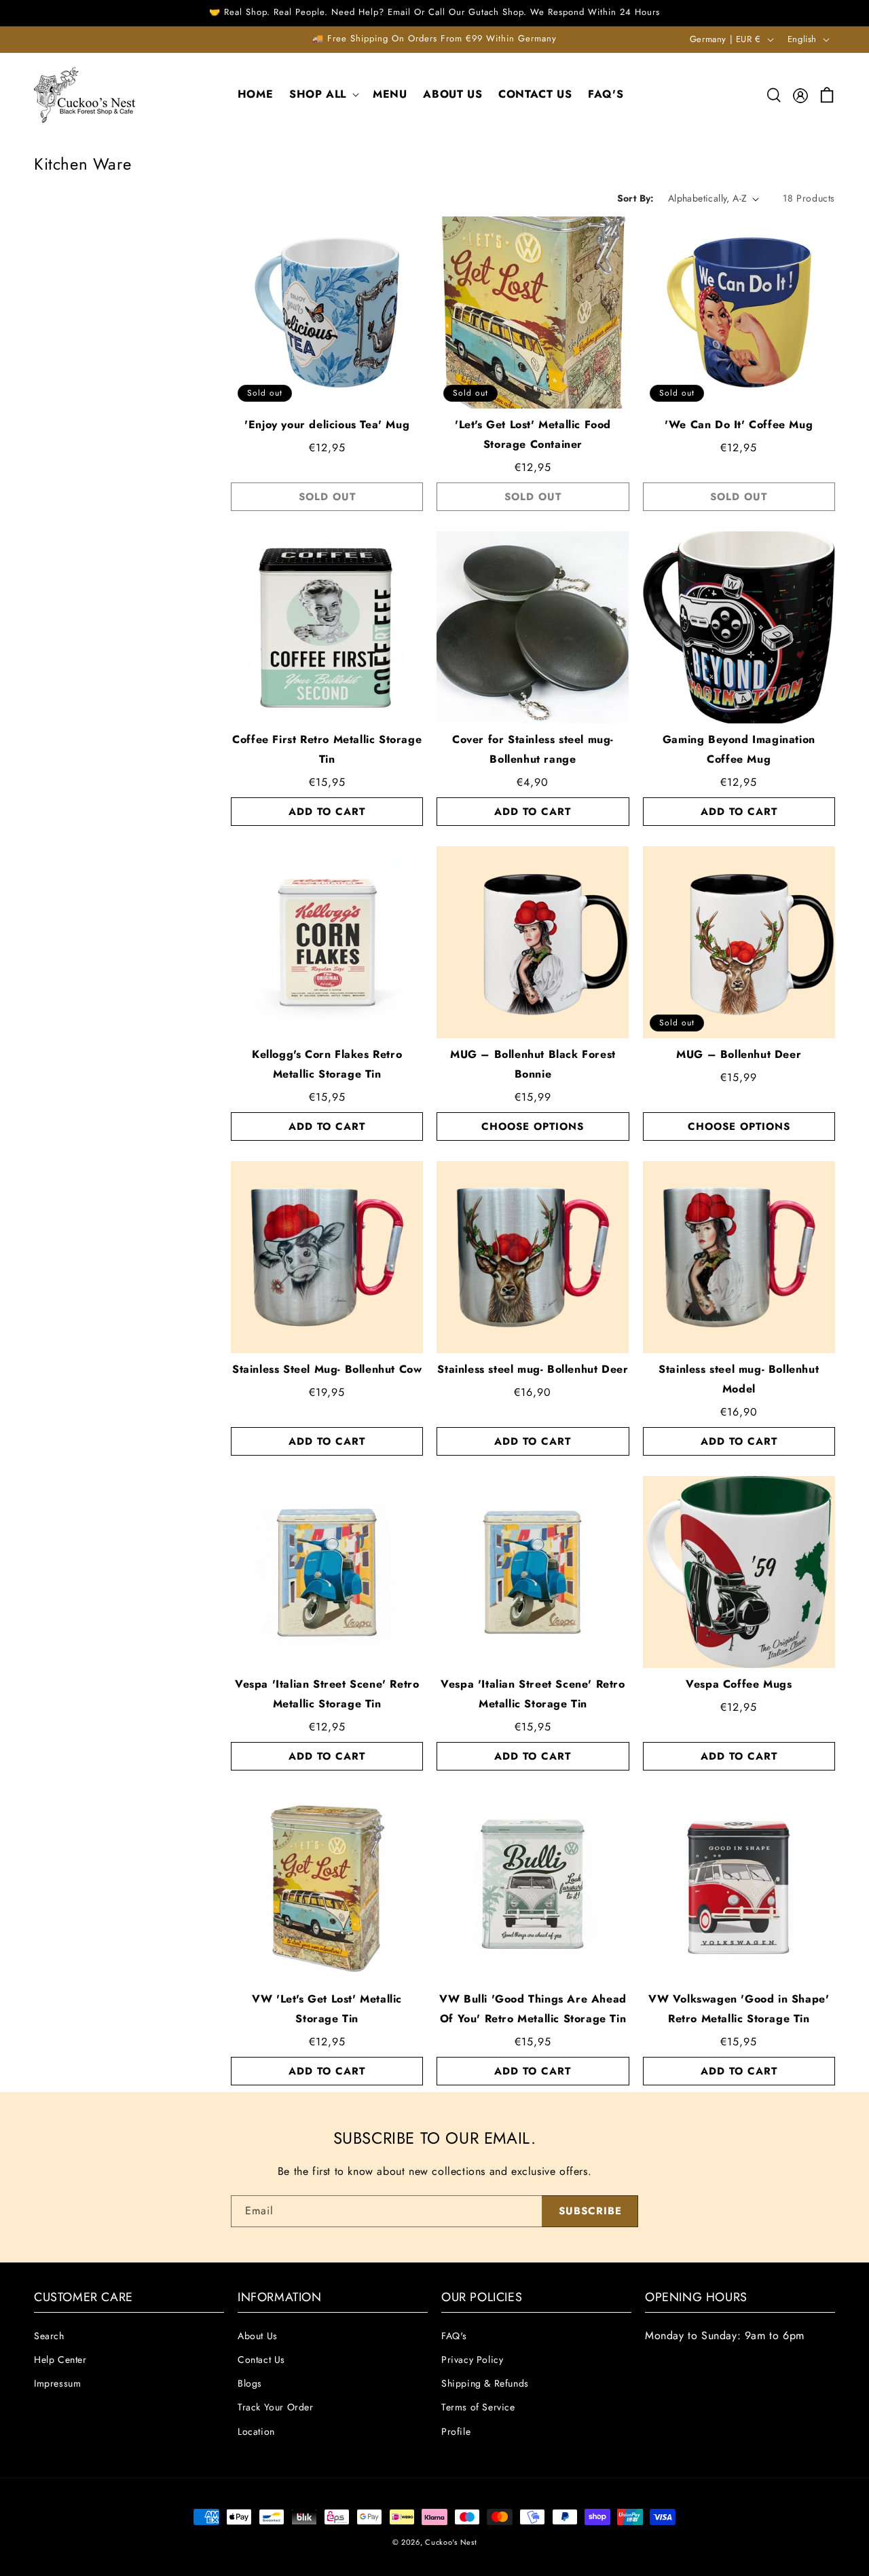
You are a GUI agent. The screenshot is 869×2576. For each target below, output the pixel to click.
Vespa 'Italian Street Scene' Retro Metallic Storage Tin (327, 1694)
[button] (323, 95)
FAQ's (454, 2336)
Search (49, 2336)
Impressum (57, 2383)
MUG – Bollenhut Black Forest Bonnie (533, 1064)
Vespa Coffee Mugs (739, 1684)
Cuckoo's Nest (451, 2542)
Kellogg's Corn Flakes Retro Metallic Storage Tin (327, 1064)
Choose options (533, 1126)
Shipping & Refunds (485, 2383)
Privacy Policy (472, 2360)
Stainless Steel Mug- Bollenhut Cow (327, 1369)
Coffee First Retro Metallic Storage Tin (327, 749)
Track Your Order (276, 2407)
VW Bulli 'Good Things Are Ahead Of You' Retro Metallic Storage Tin (533, 2009)
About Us (258, 2336)
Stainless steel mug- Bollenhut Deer (533, 1369)
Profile (456, 2431)
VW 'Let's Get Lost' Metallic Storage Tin (327, 2009)
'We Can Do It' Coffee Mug (739, 424)
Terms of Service (478, 2407)
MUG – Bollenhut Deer (739, 1054)
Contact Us (261, 2360)
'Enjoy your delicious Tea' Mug (327, 424)
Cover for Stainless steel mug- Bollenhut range (533, 749)
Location (256, 2431)
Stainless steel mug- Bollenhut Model (739, 1379)
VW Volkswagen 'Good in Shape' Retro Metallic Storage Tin (739, 2009)
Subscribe (590, 2211)
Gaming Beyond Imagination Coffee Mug (739, 749)
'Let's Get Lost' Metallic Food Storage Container (533, 434)
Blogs (250, 2383)
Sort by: (636, 198)
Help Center (60, 2360)
